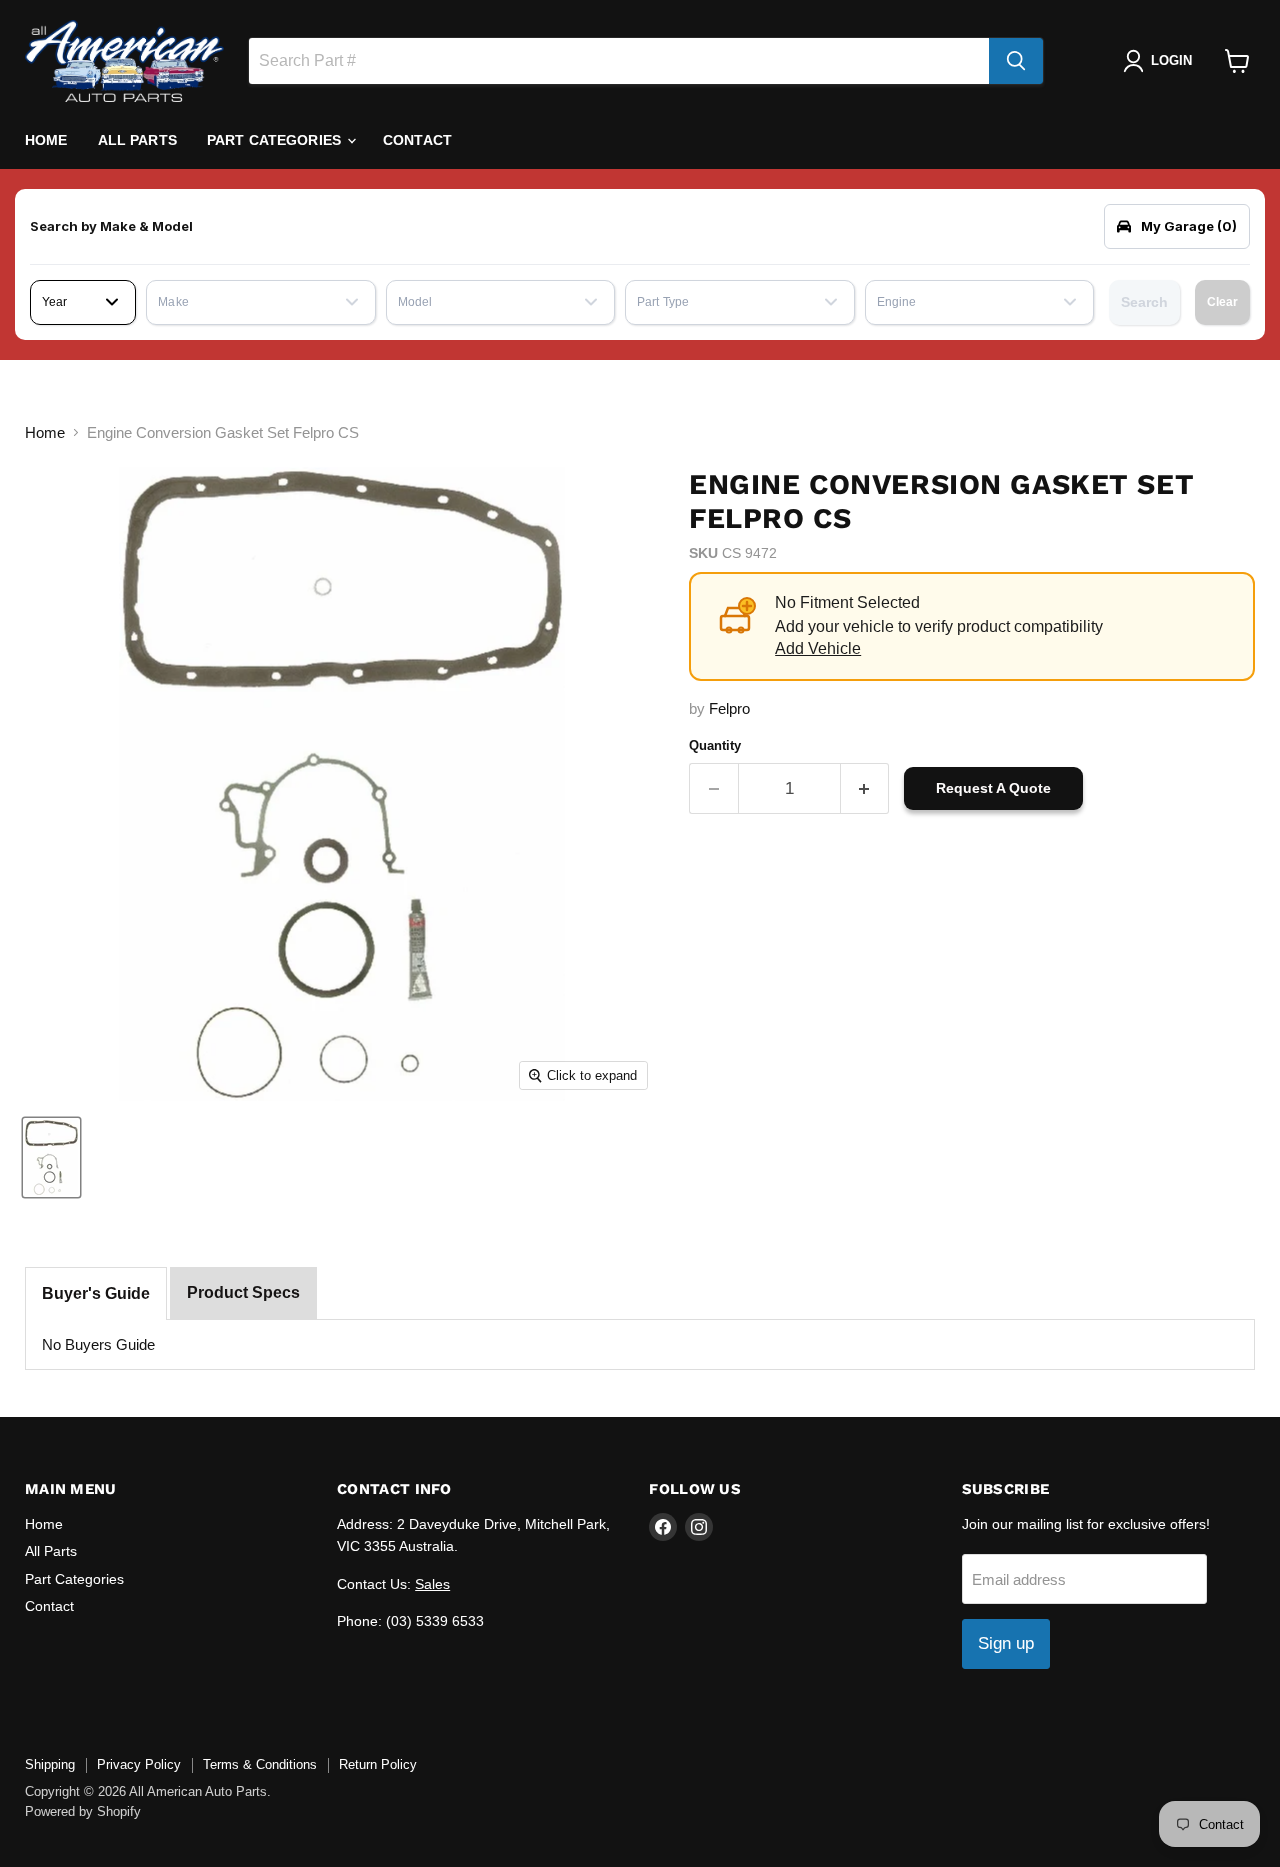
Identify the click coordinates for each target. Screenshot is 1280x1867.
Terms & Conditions (260, 1764)
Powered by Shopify (83, 1811)
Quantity (715, 745)
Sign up (1006, 1643)
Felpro (729, 708)
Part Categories (276, 140)
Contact (417, 140)
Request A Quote (993, 788)
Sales (432, 1584)
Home (46, 140)
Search (1144, 302)
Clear (1222, 302)
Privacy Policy (139, 1764)
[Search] (1016, 61)
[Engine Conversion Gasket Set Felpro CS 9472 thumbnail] (51, 1157)
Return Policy (378, 1764)
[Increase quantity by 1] (865, 788)
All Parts (137, 140)
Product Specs (243, 1292)
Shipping (50, 1764)
